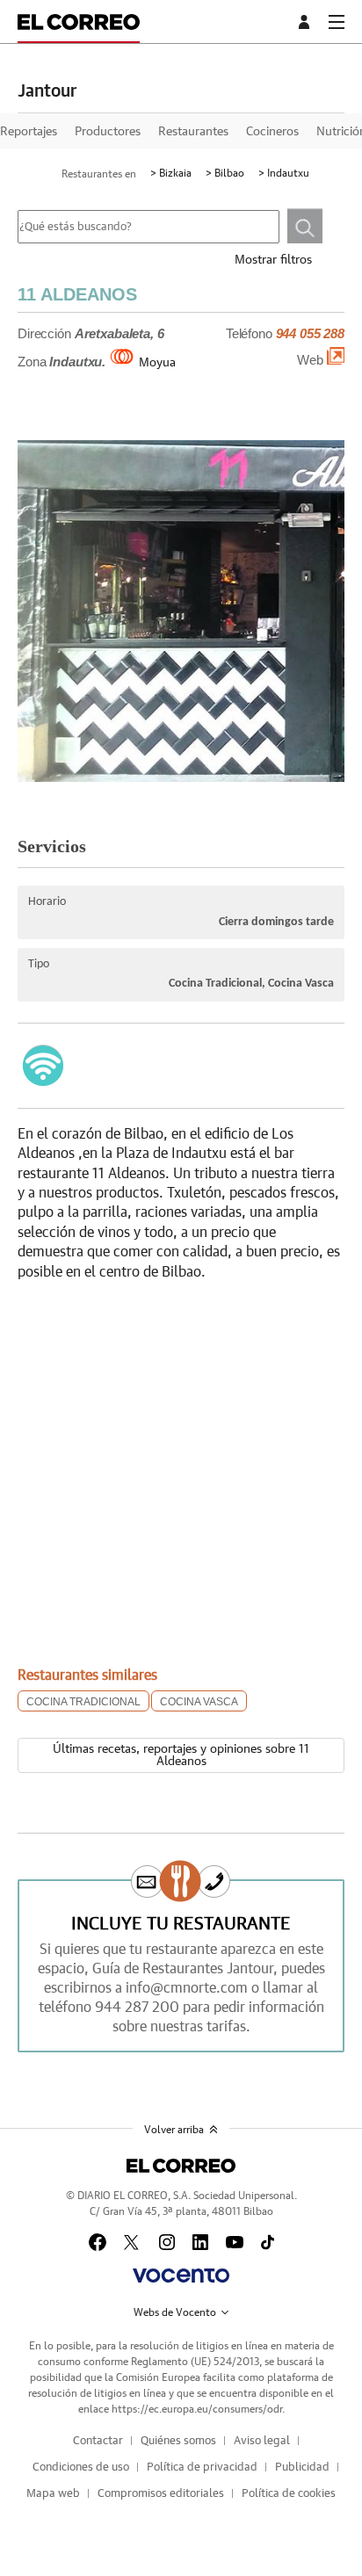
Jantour (47, 91)
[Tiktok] (268, 2242)
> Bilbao (225, 173)
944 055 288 (310, 334)
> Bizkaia (171, 173)
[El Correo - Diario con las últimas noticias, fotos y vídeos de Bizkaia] (79, 22)
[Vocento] (181, 2276)
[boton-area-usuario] (307, 22)
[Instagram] (167, 2242)
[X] (133, 2242)
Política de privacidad (202, 2467)
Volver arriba (174, 2130)
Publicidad (302, 2467)
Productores (108, 132)
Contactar (98, 2441)
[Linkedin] (200, 2242)
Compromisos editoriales (161, 2494)
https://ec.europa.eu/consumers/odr (197, 2409)
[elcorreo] (181, 2166)
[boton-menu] (337, 22)
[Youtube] (235, 2242)
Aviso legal (262, 2441)
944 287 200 (137, 2008)
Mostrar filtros (273, 260)
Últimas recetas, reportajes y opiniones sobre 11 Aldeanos (181, 1755)
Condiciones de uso (81, 2467)
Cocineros (272, 132)
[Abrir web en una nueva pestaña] (336, 360)
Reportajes (29, 132)
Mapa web (53, 2494)
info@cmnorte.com (187, 1988)
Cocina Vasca (199, 1702)
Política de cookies (289, 2494)
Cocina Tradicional (83, 1702)
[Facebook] (98, 2242)
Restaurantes (193, 132)
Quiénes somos (178, 2441)
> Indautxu (284, 173)
